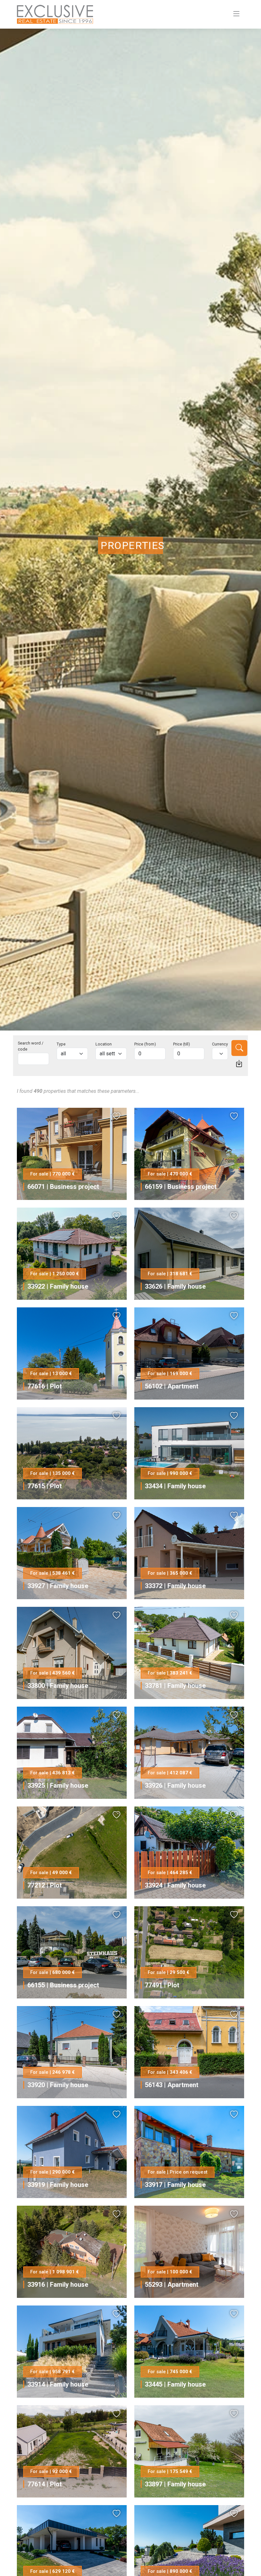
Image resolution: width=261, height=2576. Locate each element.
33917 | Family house (175, 2185)
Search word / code (31, 1046)
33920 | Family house (58, 2085)
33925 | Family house (58, 1785)
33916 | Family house (58, 2285)
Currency (220, 1044)
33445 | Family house (175, 2384)
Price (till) (182, 1044)
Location (104, 1044)
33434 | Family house (175, 1486)
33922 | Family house (58, 1286)
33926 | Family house (175, 1785)
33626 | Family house (175, 1286)
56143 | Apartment (172, 2085)
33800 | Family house (58, 1686)
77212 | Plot (45, 1885)
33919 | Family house (58, 2185)
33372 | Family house (175, 1586)
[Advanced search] (239, 1064)
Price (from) (145, 1044)
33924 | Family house (175, 1885)
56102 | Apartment (172, 1386)
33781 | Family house (175, 1686)
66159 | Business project (181, 1187)
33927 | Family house (58, 1586)
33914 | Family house (58, 2384)
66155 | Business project (63, 1985)
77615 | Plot (45, 1486)
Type (61, 1044)
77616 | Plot (45, 1386)
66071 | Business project (63, 1187)
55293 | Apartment (172, 2285)
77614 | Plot (45, 2484)
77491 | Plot (162, 1985)
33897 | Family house (175, 2484)
